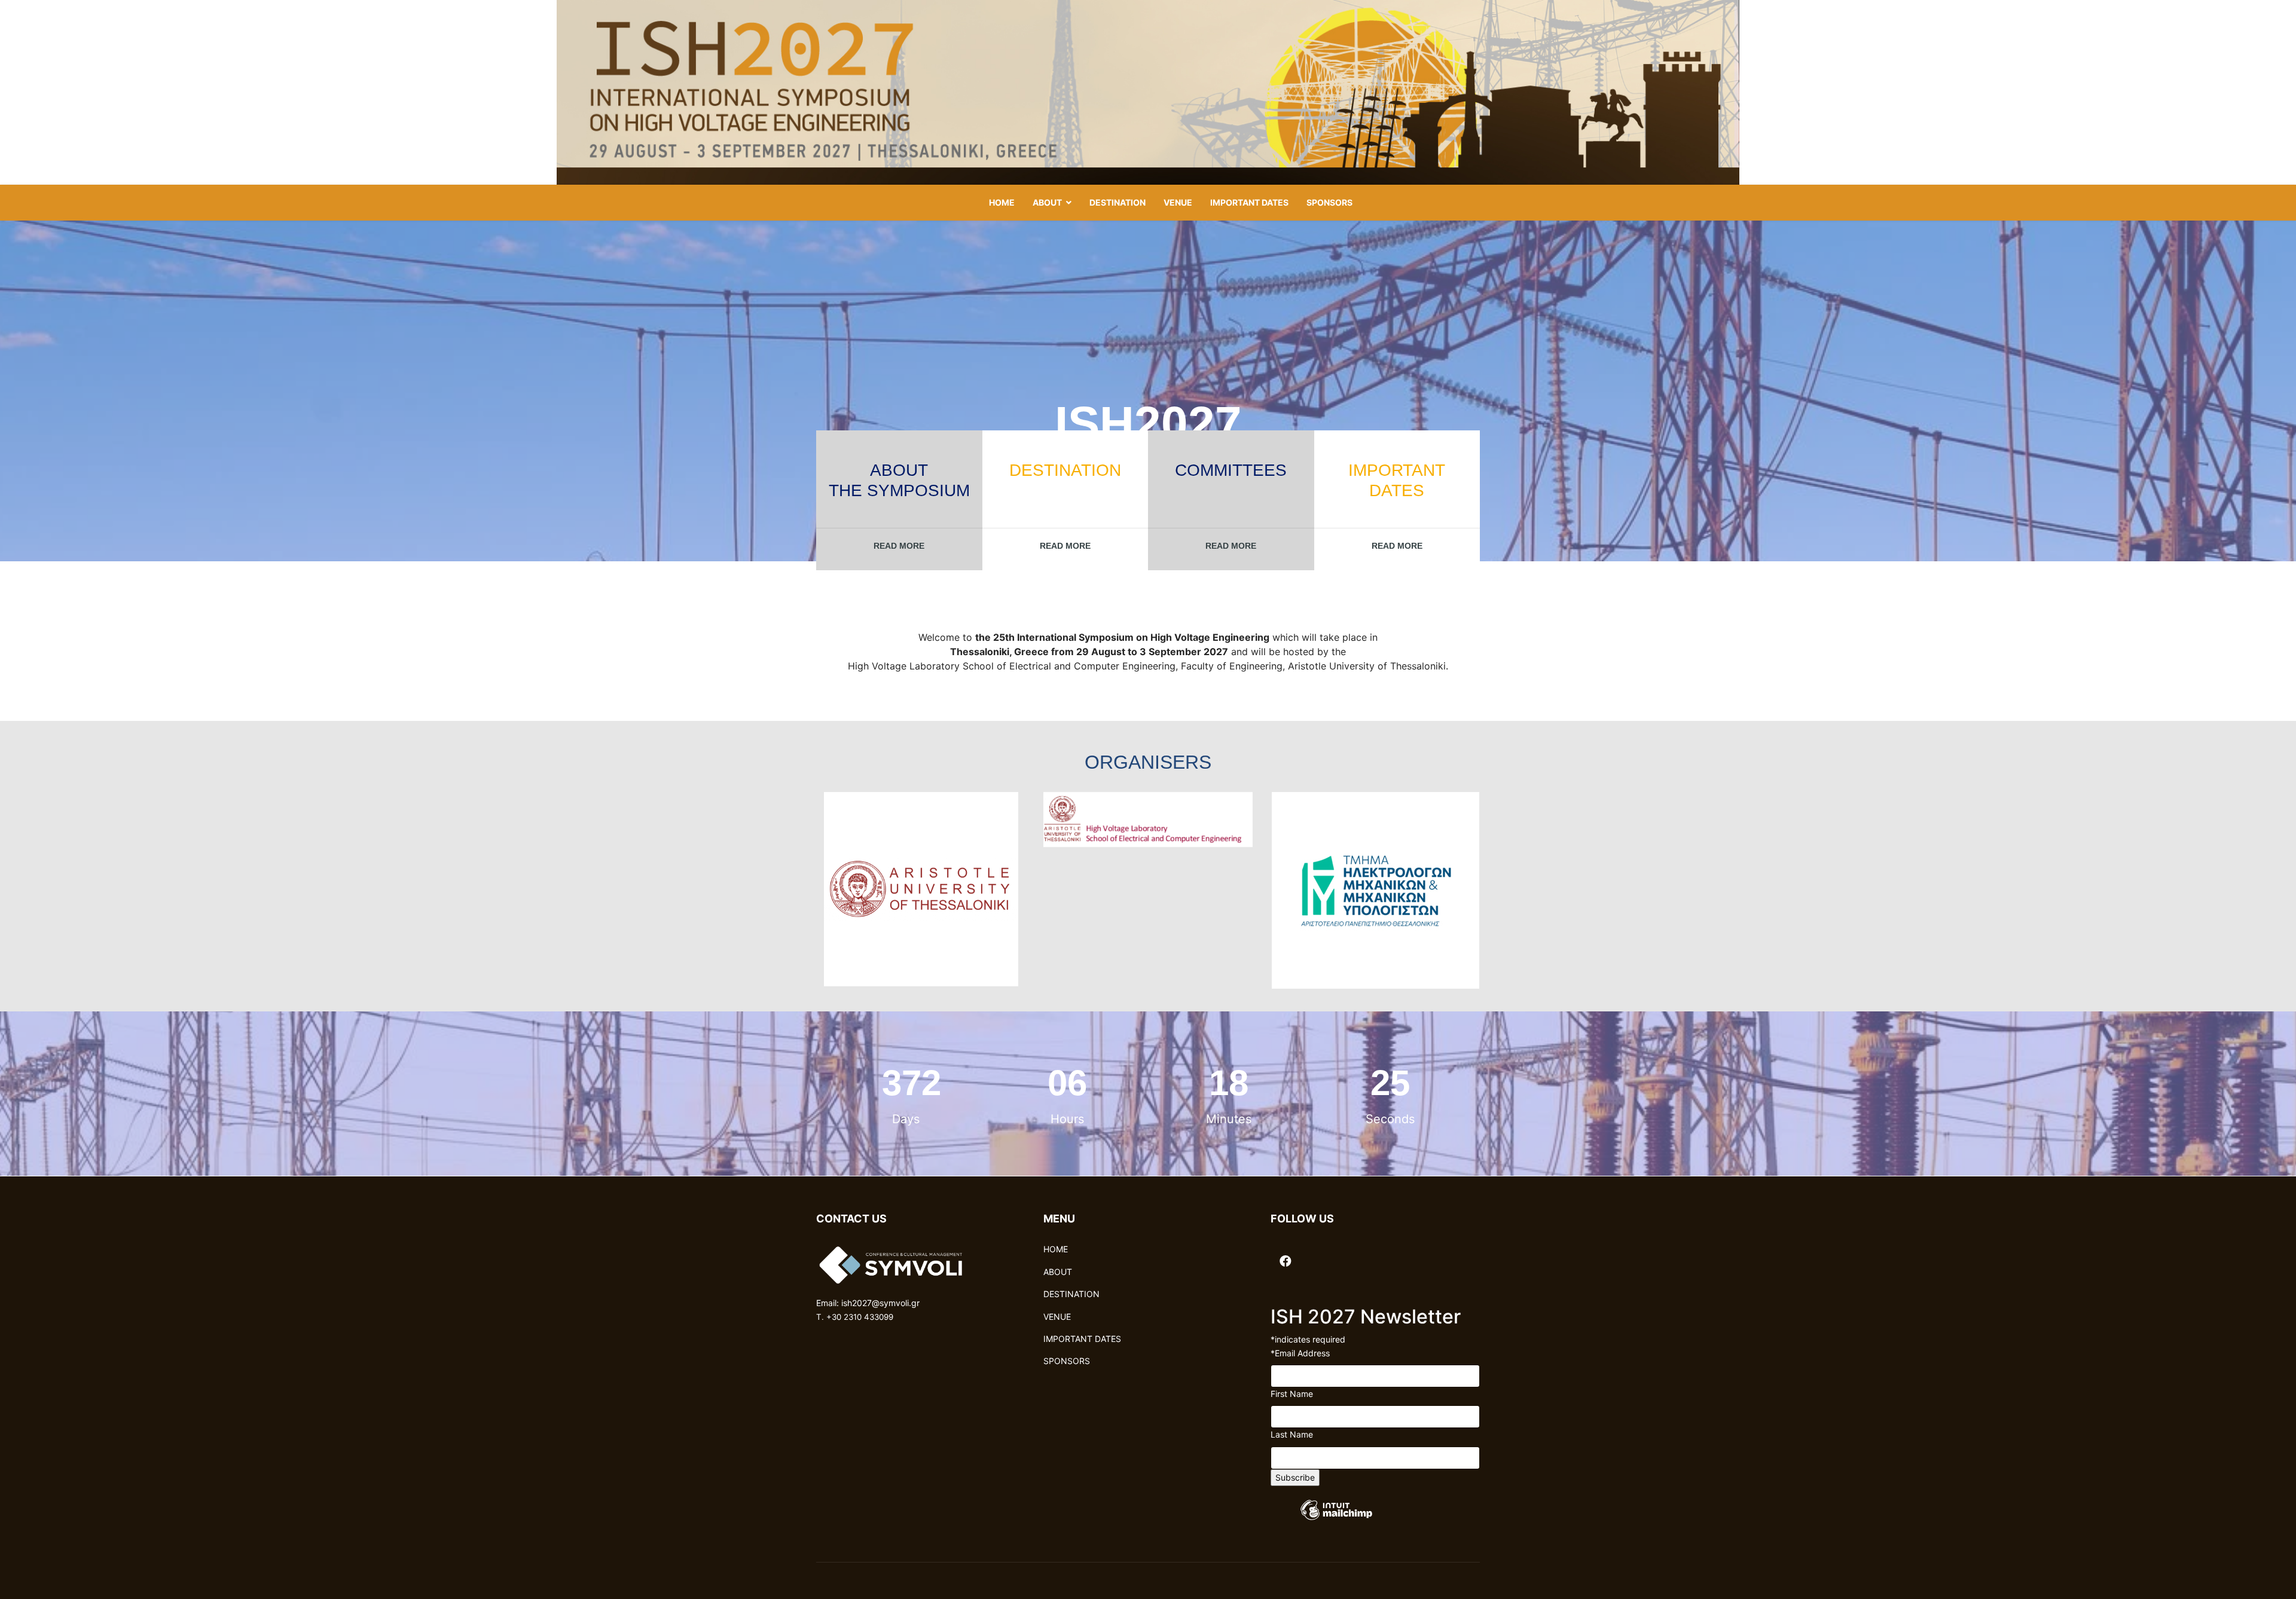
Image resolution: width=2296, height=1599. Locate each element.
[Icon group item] (1286, 1255)
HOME (1002, 202)
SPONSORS (1329, 202)
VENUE (1178, 202)
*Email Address (1300, 1353)
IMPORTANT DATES (1249, 202)
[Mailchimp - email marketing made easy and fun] (1336, 1519)
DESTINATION (1118, 202)
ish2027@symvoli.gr (880, 1303)
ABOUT (1047, 202)
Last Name (1292, 1434)
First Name (1292, 1394)
